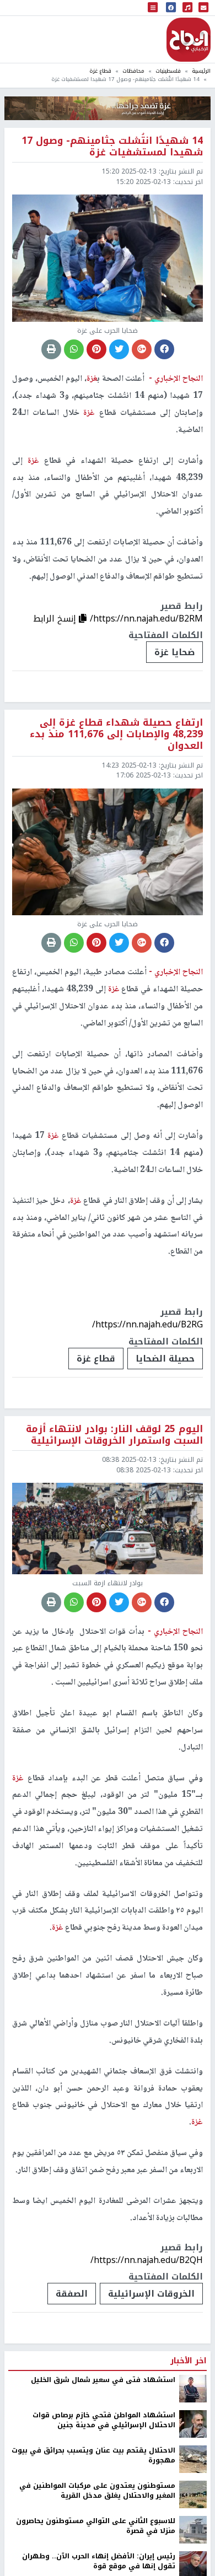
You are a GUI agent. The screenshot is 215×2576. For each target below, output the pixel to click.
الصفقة (72, 2294)
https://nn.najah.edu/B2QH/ (147, 2260)
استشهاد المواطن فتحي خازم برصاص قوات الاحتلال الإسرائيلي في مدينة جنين (104, 2420)
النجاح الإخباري (189, 40)
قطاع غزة (100, 71)
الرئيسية (201, 71)
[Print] (51, 349)
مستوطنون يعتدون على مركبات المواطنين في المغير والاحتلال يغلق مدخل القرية (97, 2491)
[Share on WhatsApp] (74, 349)
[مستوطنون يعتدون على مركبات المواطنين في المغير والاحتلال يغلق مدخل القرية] (193, 2494)
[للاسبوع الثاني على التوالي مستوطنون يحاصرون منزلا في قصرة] (193, 2529)
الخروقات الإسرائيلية (151, 2294)
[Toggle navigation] (153, 8)
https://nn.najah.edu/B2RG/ (147, 1324)
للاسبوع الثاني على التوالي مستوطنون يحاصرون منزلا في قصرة (96, 2526)
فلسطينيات (168, 71)
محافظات (133, 71)
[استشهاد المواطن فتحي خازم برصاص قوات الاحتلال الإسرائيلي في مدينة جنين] (193, 2423)
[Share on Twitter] (119, 349)
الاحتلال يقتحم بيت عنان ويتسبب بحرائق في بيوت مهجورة (93, 2456)
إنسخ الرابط (56, 619)
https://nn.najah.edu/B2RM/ (146, 619)
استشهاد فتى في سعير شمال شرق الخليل (103, 2380)
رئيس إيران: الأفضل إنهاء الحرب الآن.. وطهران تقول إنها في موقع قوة (99, 2561)
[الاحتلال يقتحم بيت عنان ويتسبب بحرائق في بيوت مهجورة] (193, 2459)
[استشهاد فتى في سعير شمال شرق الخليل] (193, 2388)
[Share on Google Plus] (142, 349)
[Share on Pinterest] (96, 349)
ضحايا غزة (174, 652)
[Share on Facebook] (164, 349)
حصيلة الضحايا (165, 1359)
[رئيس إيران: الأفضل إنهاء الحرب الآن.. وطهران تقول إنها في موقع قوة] (193, 2564)
